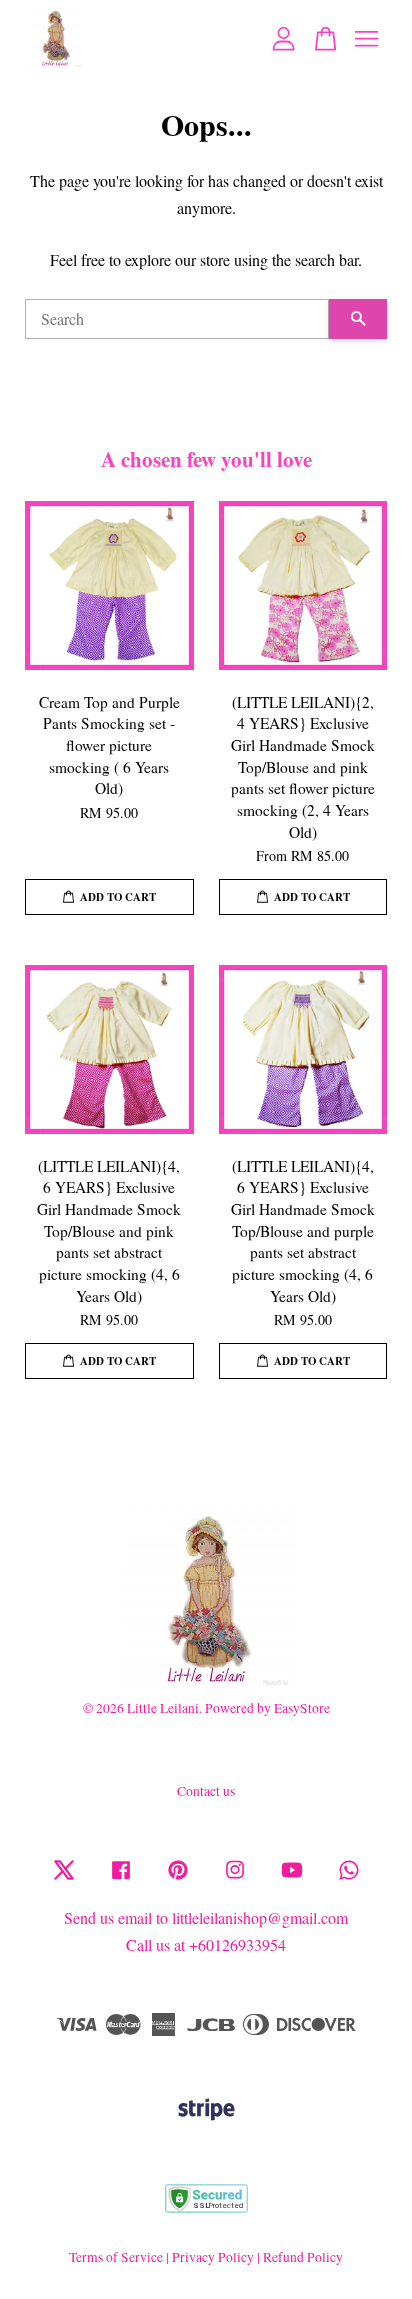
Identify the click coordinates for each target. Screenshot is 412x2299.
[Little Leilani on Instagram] (235, 1879)
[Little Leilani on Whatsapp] (349, 1879)
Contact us (206, 1791)
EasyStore (302, 1708)
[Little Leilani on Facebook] (121, 1879)
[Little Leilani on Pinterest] (178, 1879)
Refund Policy (303, 2257)
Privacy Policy (213, 2257)
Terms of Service (116, 2257)
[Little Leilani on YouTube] (292, 1879)
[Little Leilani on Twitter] (64, 1879)
